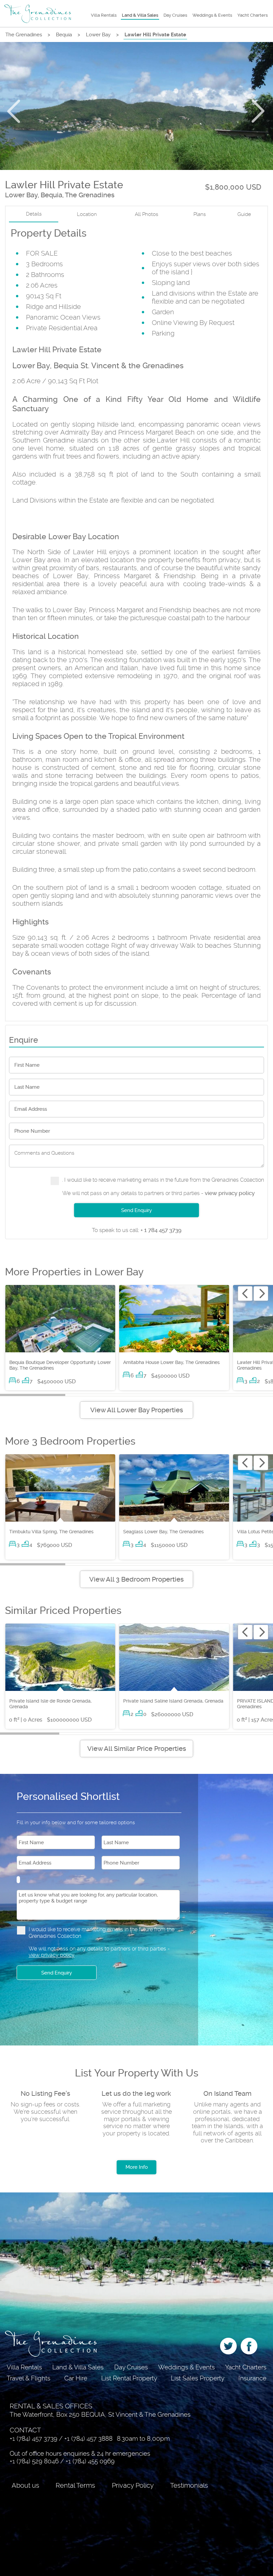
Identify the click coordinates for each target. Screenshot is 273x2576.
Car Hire (76, 2378)
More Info (137, 2167)
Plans (200, 214)
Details (34, 214)
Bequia (64, 35)
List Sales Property (198, 2378)
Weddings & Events (212, 15)
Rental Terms (75, 2485)
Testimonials (189, 2485)
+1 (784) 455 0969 (90, 2461)
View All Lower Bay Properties (137, 1410)
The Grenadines (24, 35)
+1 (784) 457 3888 (88, 2439)
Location (87, 214)
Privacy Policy (133, 2485)
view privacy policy (230, 1193)
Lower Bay (98, 35)
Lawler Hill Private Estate (155, 35)
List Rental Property (129, 2378)
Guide (244, 214)
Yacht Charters (253, 15)
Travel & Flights (28, 2378)
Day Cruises (175, 15)
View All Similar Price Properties (137, 1749)
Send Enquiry (136, 1210)
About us (25, 2485)
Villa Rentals (104, 15)
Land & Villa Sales (140, 15)
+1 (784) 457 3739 (33, 2439)
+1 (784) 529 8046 (34, 2461)
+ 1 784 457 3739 (137, 1230)
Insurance (252, 2378)
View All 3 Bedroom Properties (136, 1579)
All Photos (146, 214)
